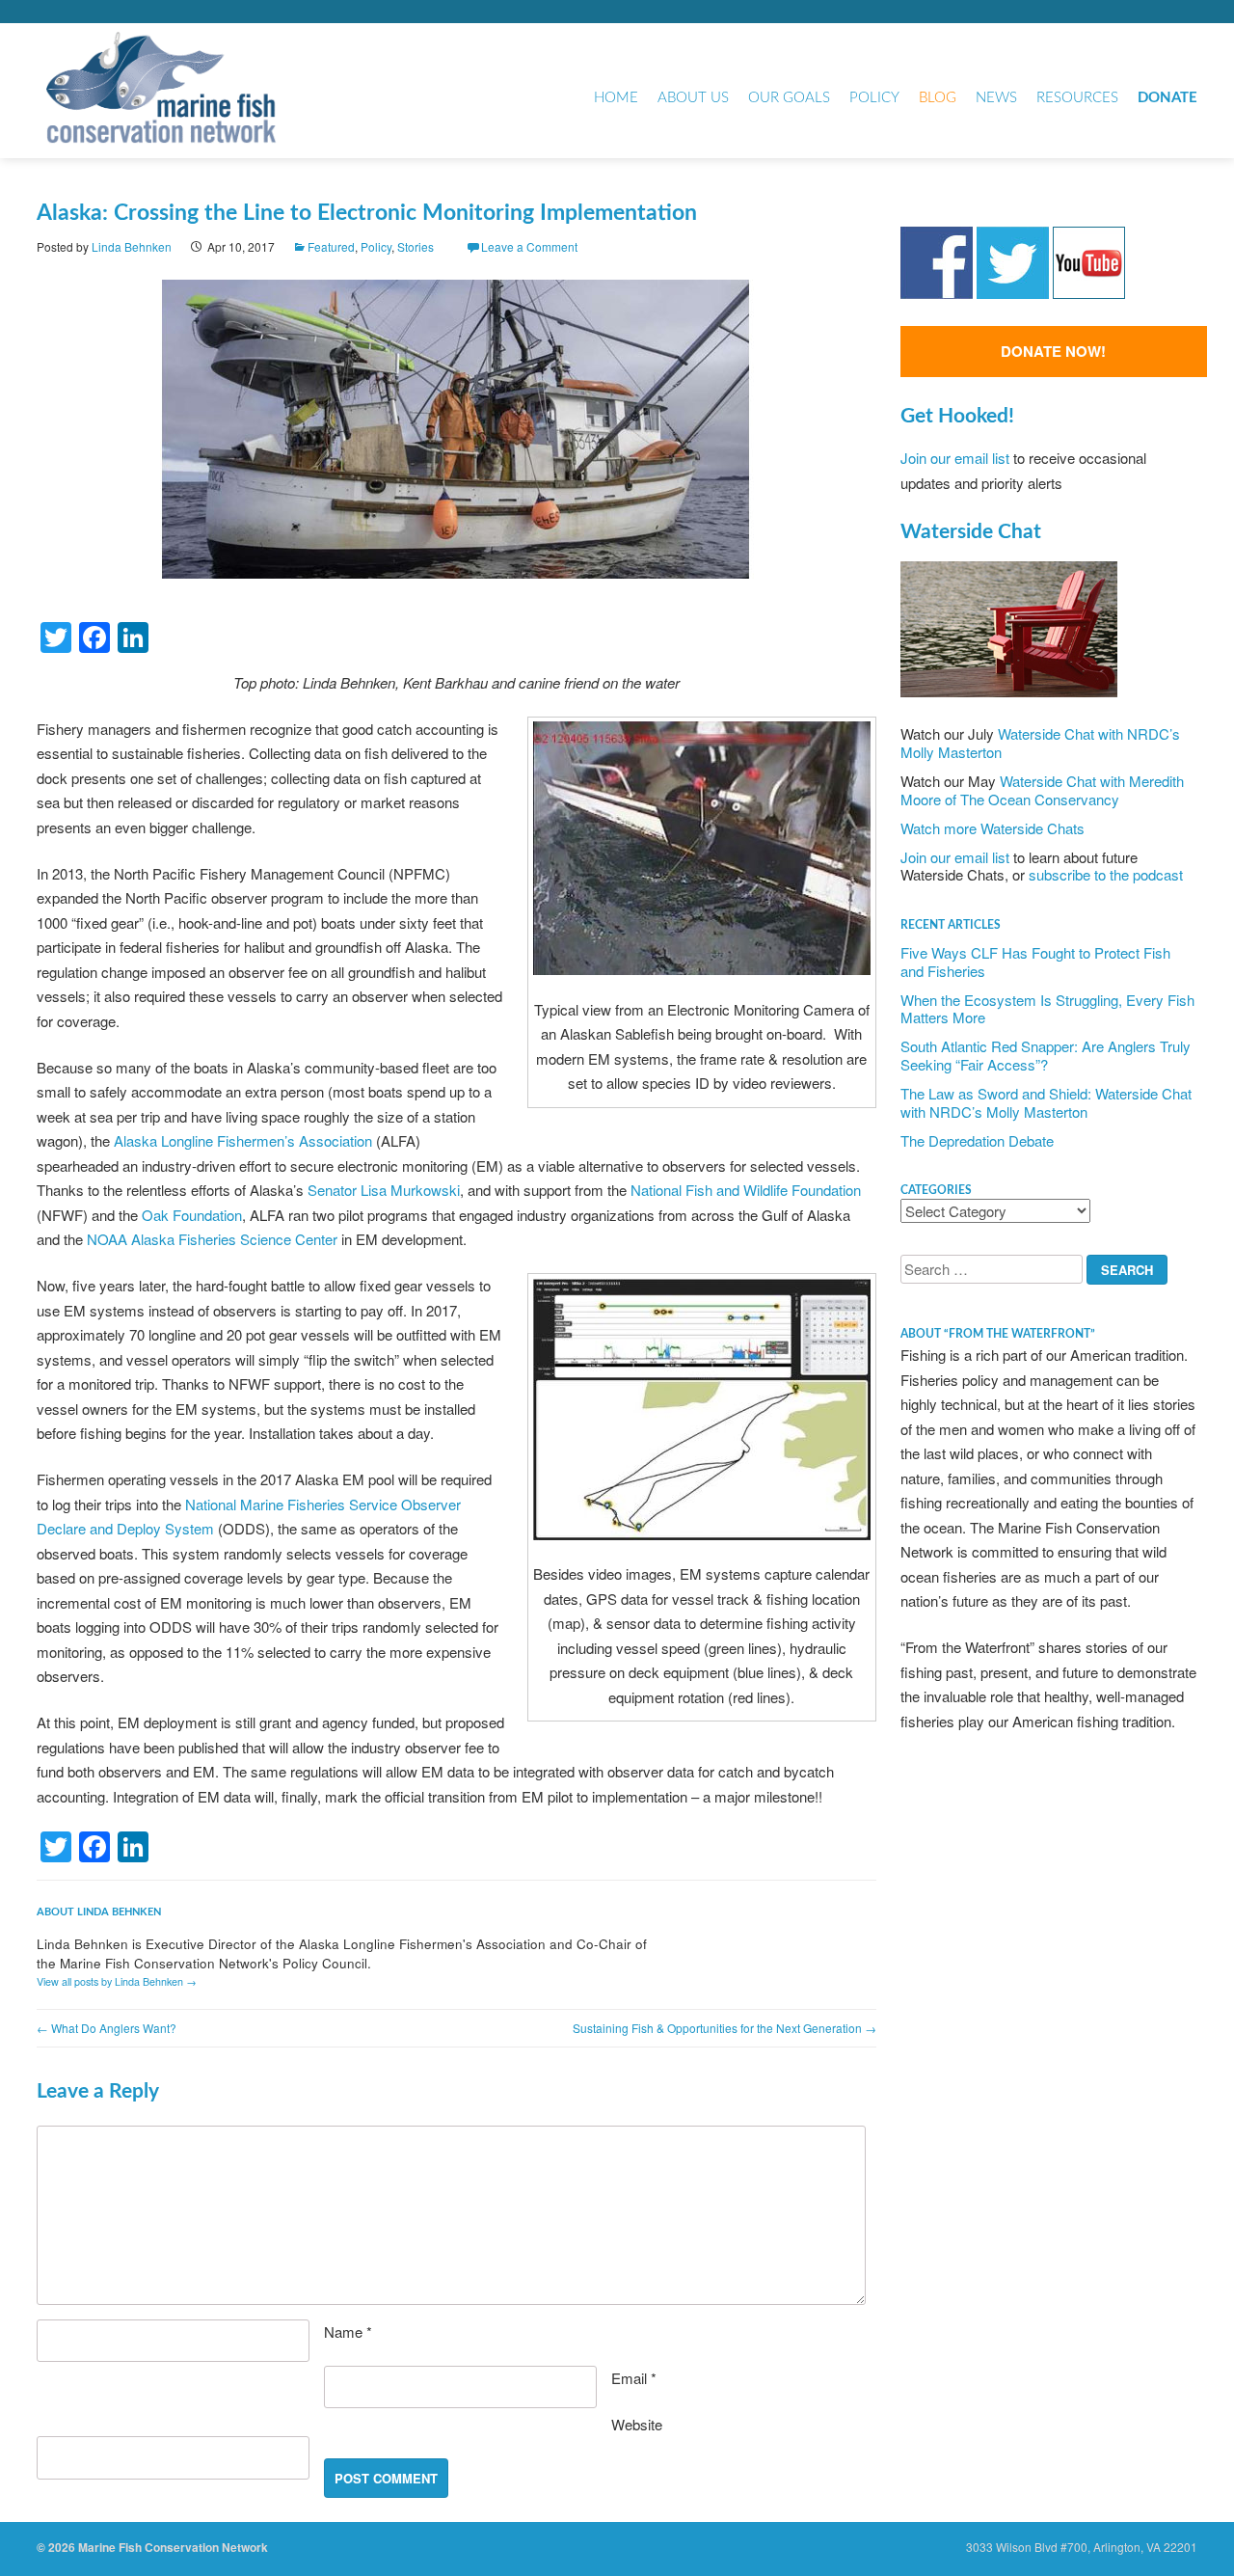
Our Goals (789, 98)
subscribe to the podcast (1106, 874)
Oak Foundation (192, 1215)
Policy (874, 98)
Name (348, 2332)
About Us (693, 98)
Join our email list (955, 458)
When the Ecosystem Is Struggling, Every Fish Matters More (1047, 1009)
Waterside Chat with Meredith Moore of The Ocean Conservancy (1042, 790)
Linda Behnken (132, 246)
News (996, 98)
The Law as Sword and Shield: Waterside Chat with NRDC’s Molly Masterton (1046, 1102)
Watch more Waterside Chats (993, 828)
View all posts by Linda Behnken (117, 1981)
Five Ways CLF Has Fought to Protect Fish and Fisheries (1035, 962)
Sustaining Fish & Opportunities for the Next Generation (724, 2028)
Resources (1077, 98)
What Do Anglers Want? (107, 2028)
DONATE (1167, 98)
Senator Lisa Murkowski (384, 1190)
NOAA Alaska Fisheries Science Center (212, 1239)
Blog (938, 98)
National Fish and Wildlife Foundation (746, 1190)
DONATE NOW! (1053, 351)
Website (637, 2424)
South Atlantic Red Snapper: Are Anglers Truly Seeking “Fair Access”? (1046, 1055)
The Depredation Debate (977, 1140)
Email (634, 2378)
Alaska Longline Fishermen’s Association (243, 1140)
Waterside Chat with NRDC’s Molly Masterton (1040, 743)
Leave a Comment (529, 246)
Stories (416, 246)
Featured (331, 246)
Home (616, 98)
